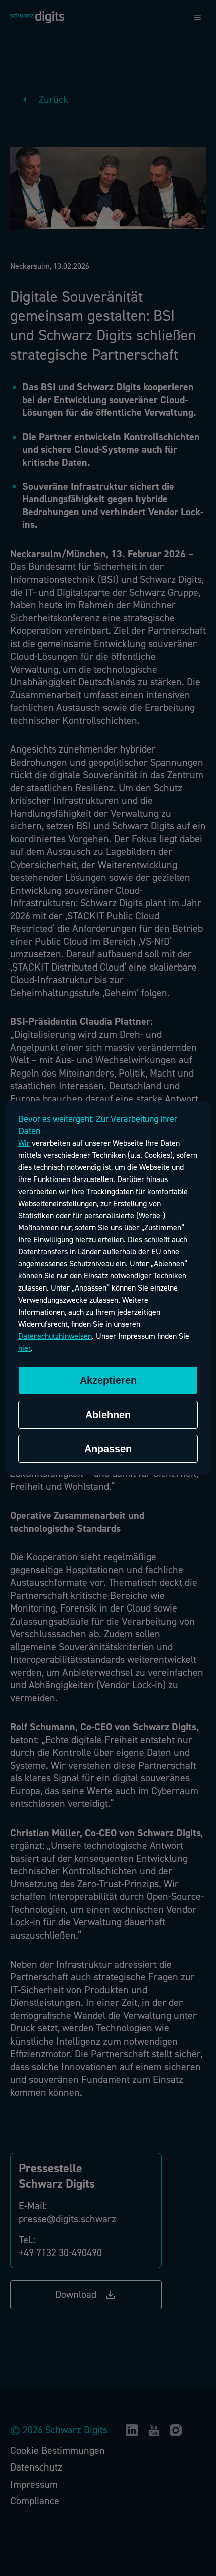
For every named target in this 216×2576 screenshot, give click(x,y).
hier (24, 1348)
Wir (24, 1143)
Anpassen (108, 1449)
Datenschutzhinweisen (55, 1336)
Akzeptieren (108, 1380)
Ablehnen (108, 1415)
